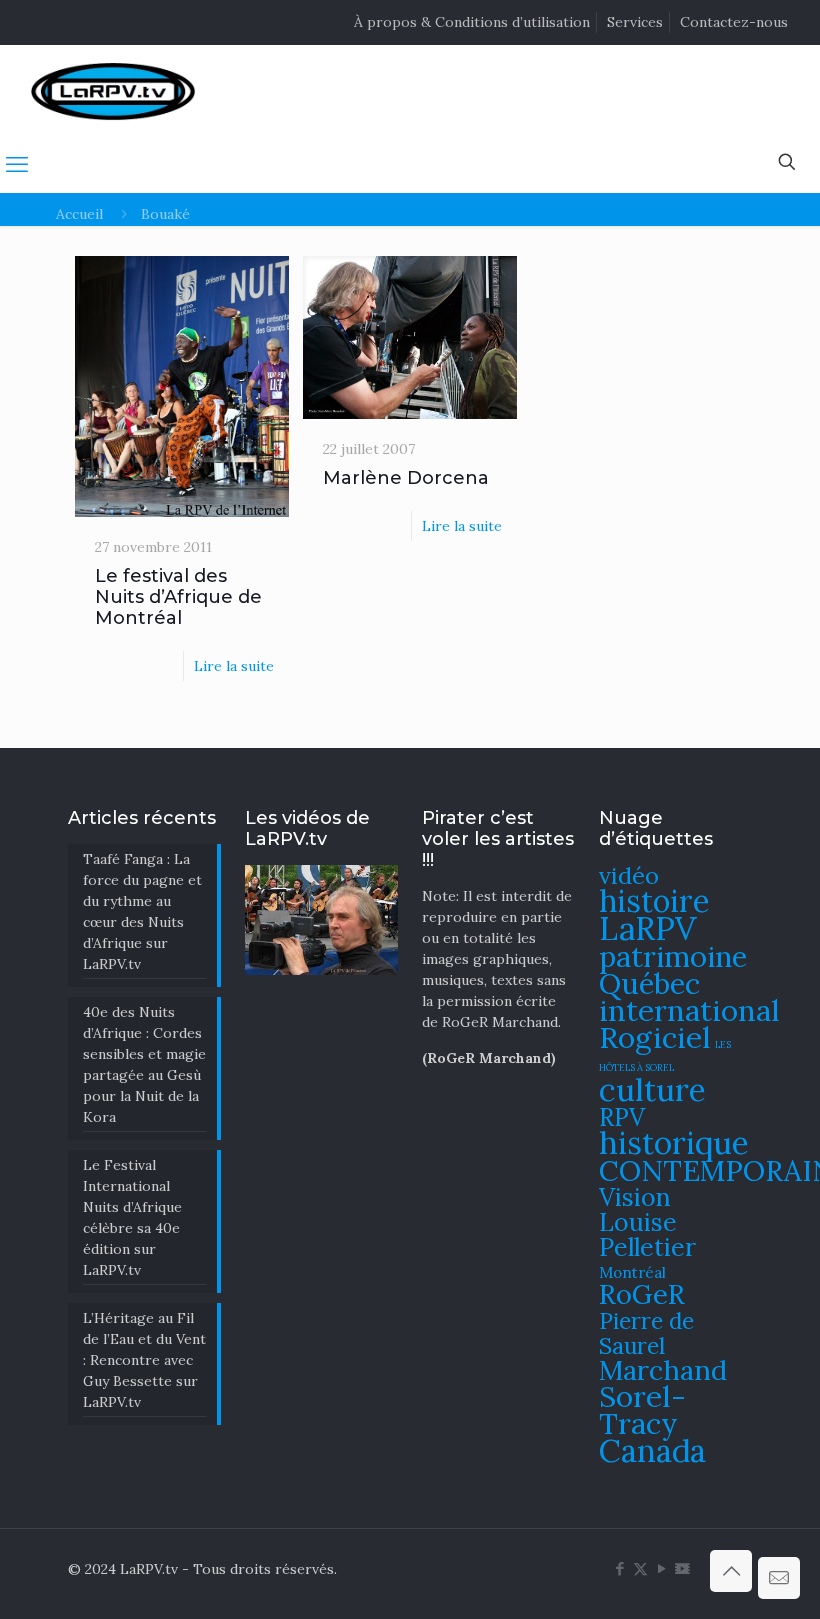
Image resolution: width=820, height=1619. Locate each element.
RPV (622, 1117)
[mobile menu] (17, 164)
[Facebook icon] (619, 1568)
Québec (649, 983)
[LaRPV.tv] (113, 90)
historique (674, 1142)
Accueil (79, 214)
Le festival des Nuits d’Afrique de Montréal (178, 597)
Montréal (632, 1272)
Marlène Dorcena (406, 478)
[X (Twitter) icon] (640, 1568)
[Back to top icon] (731, 1571)
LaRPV (648, 928)
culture (652, 1089)
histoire (654, 900)
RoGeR (642, 1294)
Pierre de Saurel (646, 1333)
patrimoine (673, 956)
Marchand (663, 1370)
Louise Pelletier (647, 1234)
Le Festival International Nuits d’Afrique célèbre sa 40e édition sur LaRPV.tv (132, 1217)
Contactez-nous (734, 22)
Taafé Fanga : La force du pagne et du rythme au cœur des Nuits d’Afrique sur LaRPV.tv (142, 911)
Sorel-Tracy (642, 1409)
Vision (635, 1197)
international (689, 1010)
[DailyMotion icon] (682, 1568)
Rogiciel (655, 1037)
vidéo (629, 875)
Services (635, 22)
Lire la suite (234, 666)
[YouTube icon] (661, 1568)
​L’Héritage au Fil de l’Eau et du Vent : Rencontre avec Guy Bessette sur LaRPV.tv (144, 1360)
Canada (652, 1450)
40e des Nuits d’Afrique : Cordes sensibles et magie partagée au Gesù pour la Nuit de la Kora (144, 1064)
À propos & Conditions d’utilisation (472, 22)
